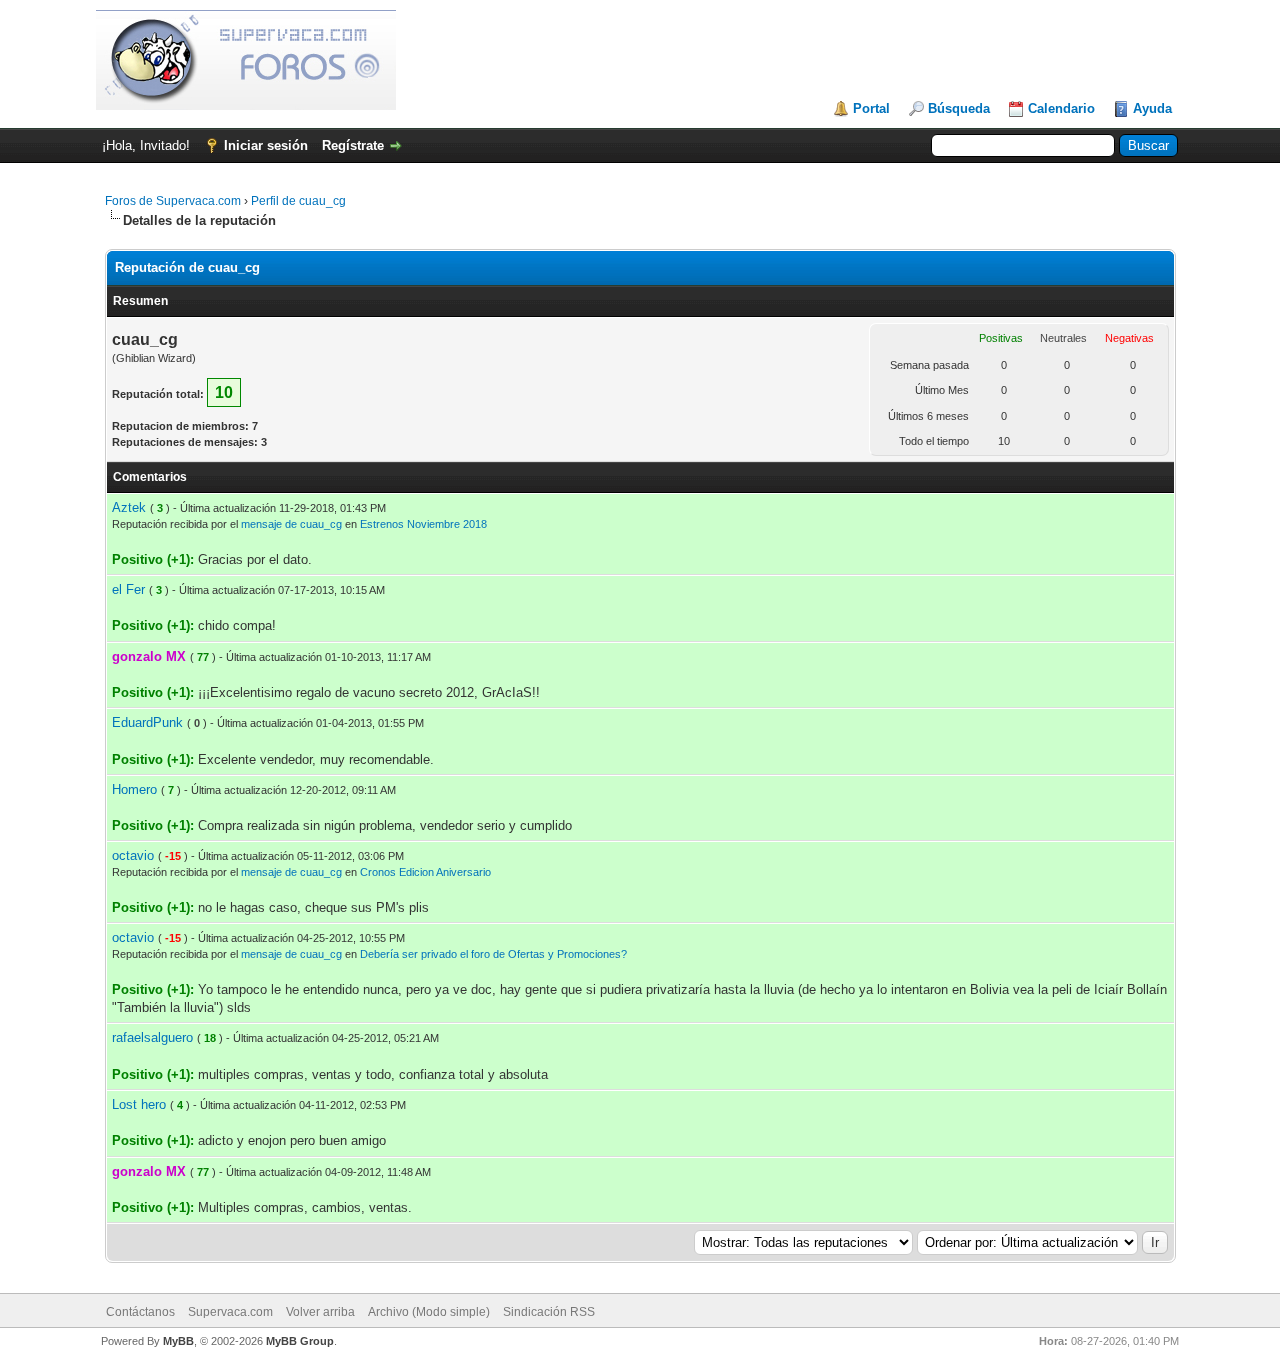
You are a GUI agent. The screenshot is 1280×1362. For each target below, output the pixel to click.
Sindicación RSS (549, 1312)
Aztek (129, 507)
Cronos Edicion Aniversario (425, 872)
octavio (133, 855)
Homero (134, 789)
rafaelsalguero (152, 1037)
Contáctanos (140, 1312)
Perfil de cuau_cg (298, 201)
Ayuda (1152, 108)
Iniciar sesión (266, 145)
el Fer (128, 589)
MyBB (178, 1341)
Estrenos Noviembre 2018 (423, 524)
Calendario (1061, 108)
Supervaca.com (230, 1312)
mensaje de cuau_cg (291, 524)
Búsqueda (959, 108)
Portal (871, 108)
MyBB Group (300, 1341)
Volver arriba (320, 1312)
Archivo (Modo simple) (429, 1312)
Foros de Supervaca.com (173, 201)
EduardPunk (147, 722)
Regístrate (353, 145)
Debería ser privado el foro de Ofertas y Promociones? (493, 954)
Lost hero (139, 1104)
